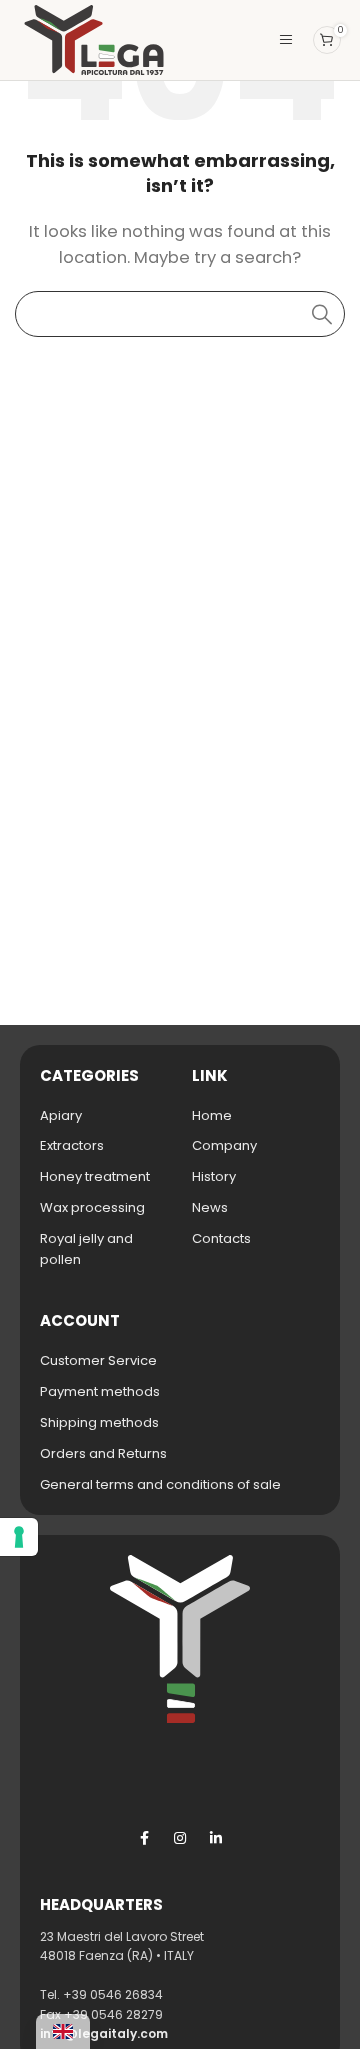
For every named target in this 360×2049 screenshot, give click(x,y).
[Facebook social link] (144, 1838)
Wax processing (92, 1207)
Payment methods (100, 1391)
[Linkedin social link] (216, 1838)
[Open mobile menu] (286, 40)
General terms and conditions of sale (160, 1484)
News (210, 1207)
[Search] (322, 314)
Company (224, 1145)
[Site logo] (94, 38)
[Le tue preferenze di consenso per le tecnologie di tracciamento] (19, 1537)
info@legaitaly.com (104, 2033)
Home (212, 1115)
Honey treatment (95, 1176)
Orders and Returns (103, 1453)
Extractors (72, 1145)
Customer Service (98, 1360)
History (214, 1176)
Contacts (221, 1238)
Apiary (61, 1115)
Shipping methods (99, 1422)
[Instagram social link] (180, 1838)
